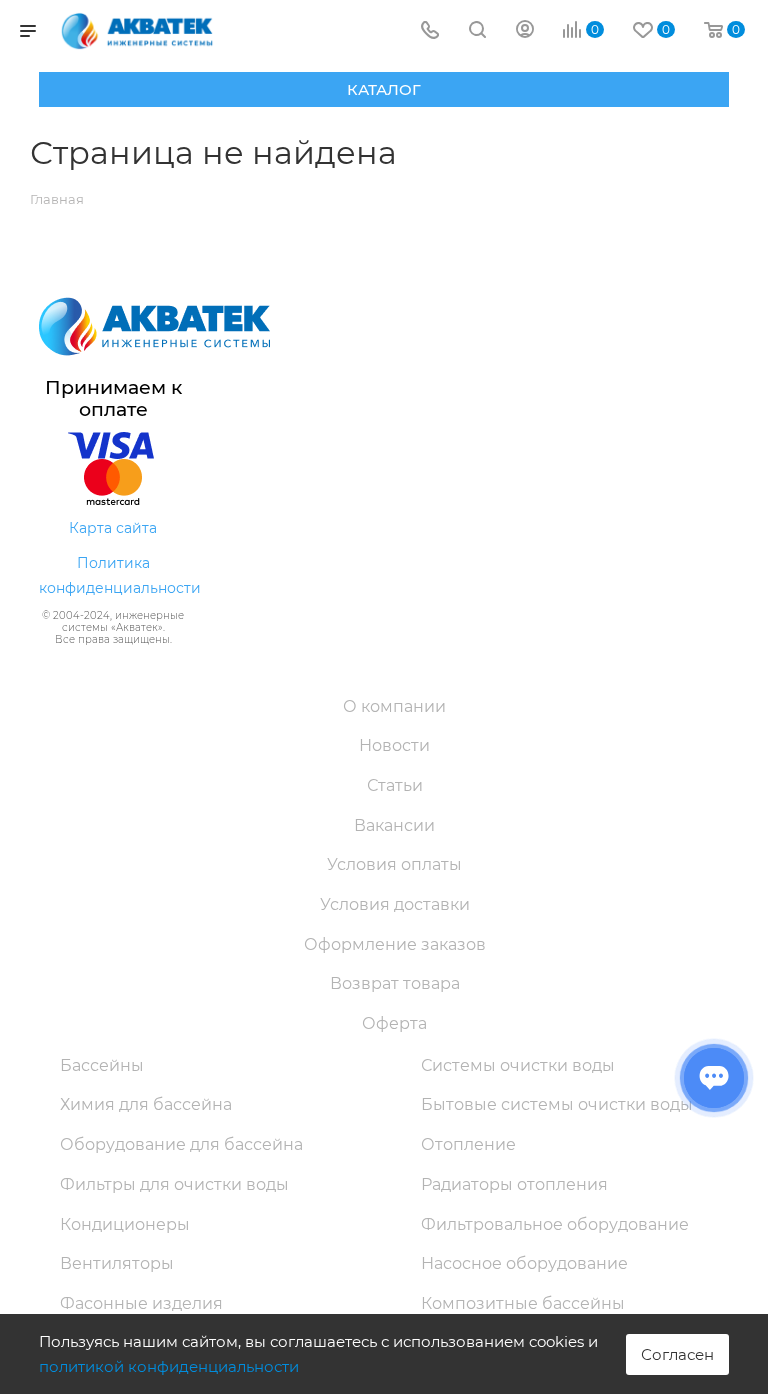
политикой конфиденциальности (169, 1366)
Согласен (677, 1354)
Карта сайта (113, 528)
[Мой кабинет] (525, 31)
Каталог (384, 89)
